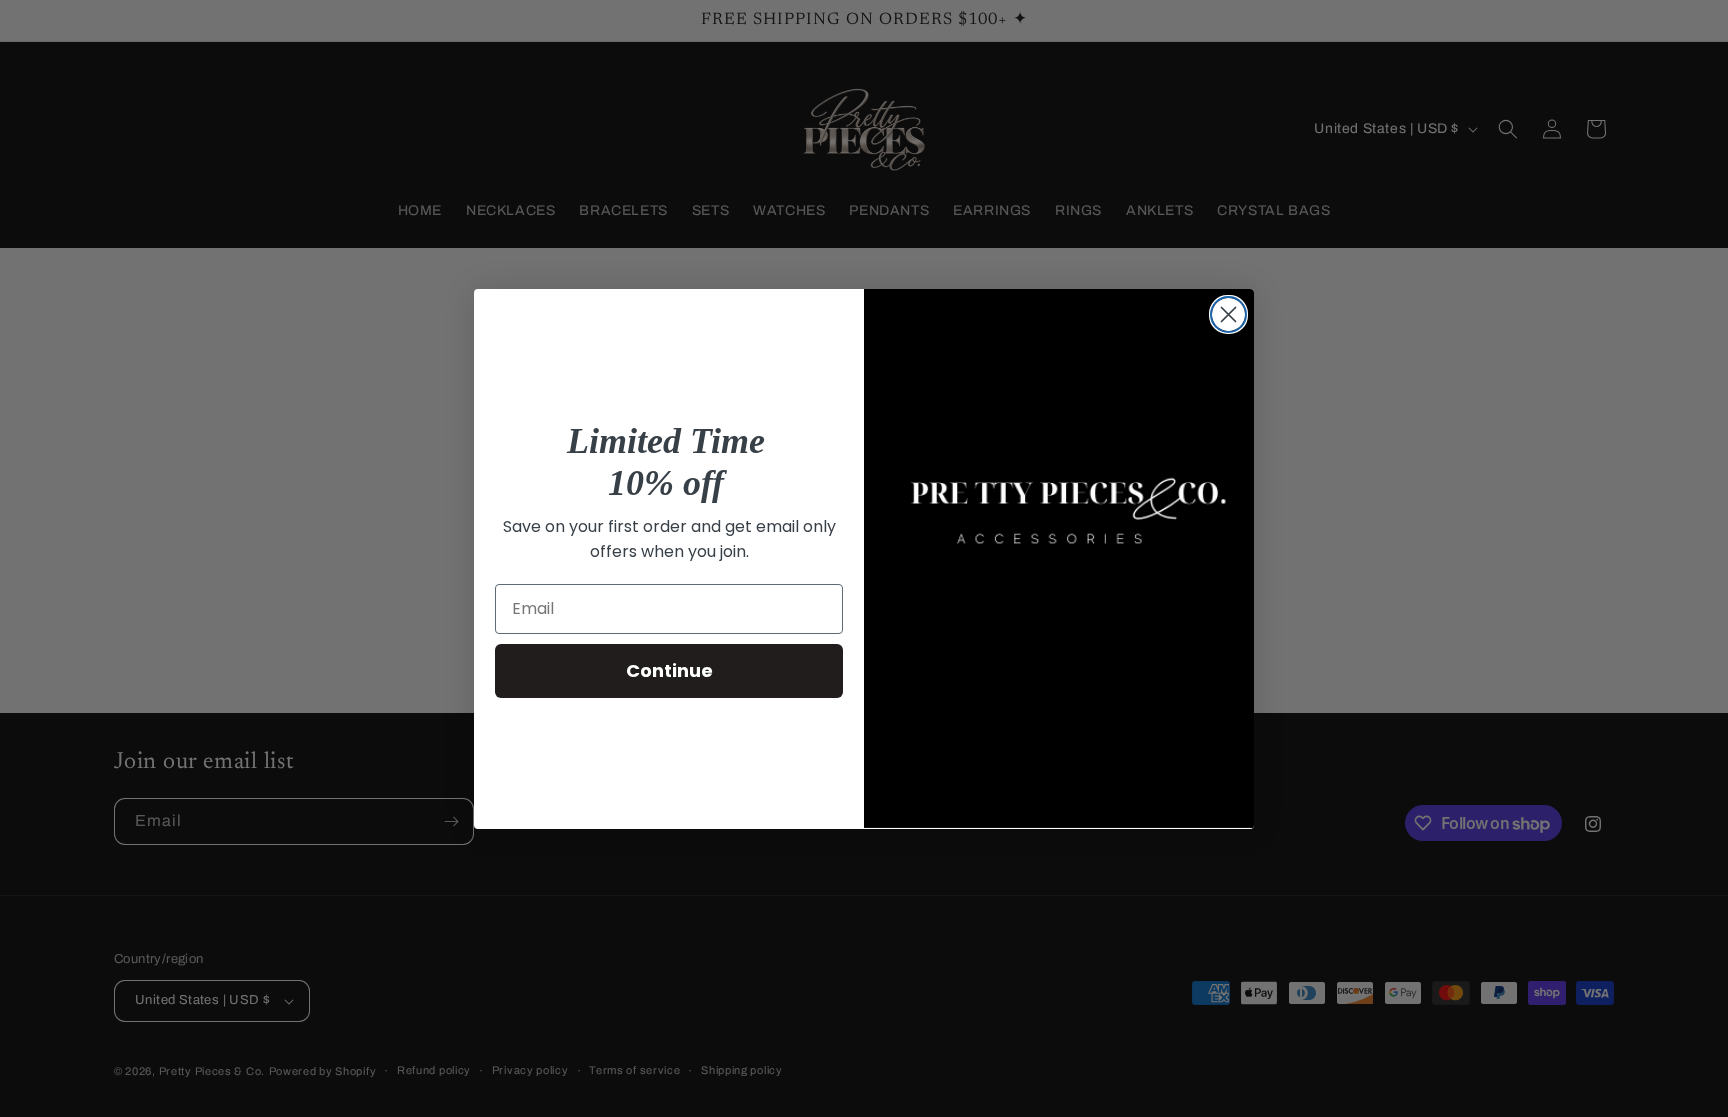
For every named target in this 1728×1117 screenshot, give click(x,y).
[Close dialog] (1228, 314)
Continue (669, 670)
